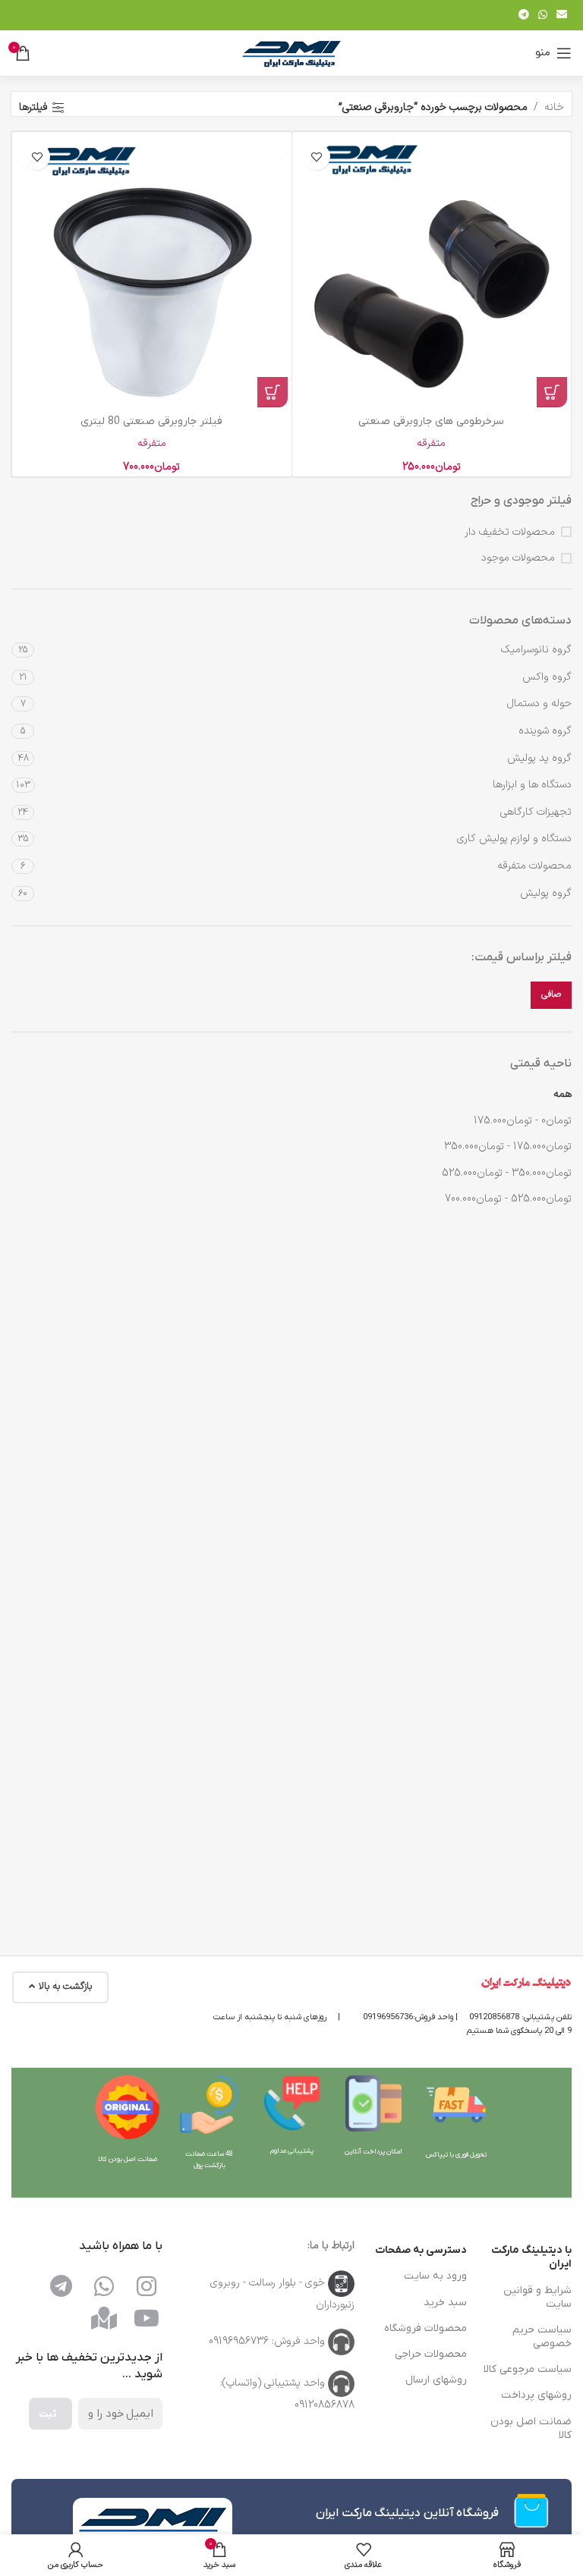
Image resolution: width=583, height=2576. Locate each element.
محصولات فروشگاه (425, 2328)
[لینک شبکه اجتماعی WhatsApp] (543, 16)
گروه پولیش (546, 893)
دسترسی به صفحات (421, 2250)
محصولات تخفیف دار (510, 532)
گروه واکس (547, 677)
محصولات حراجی (431, 2354)
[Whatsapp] (104, 2286)
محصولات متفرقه (534, 866)
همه (563, 1094)
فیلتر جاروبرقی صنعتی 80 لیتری (151, 421)
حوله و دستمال (539, 704)
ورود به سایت (435, 2276)
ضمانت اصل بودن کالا (531, 2428)
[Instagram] (147, 2286)
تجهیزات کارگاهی (536, 812)
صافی (551, 994)
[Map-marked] (104, 2318)
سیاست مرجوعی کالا (528, 2369)
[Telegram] (61, 2286)
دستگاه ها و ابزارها (532, 785)
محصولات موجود (518, 558)
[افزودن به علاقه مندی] (317, 157)
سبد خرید (445, 2303)
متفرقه (431, 443)
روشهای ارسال (436, 2380)
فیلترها (33, 108)
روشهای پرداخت (536, 2395)
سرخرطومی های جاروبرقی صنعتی (431, 421)
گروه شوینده (545, 731)
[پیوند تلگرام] (524, 16)
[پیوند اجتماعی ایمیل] (562, 16)
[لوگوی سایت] (291, 53)
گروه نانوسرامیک (536, 650)
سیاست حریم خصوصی (542, 2337)
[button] (552, 392)
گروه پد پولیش (539, 758)
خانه (554, 107)
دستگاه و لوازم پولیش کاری (514, 839)
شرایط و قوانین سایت (537, 2297)
